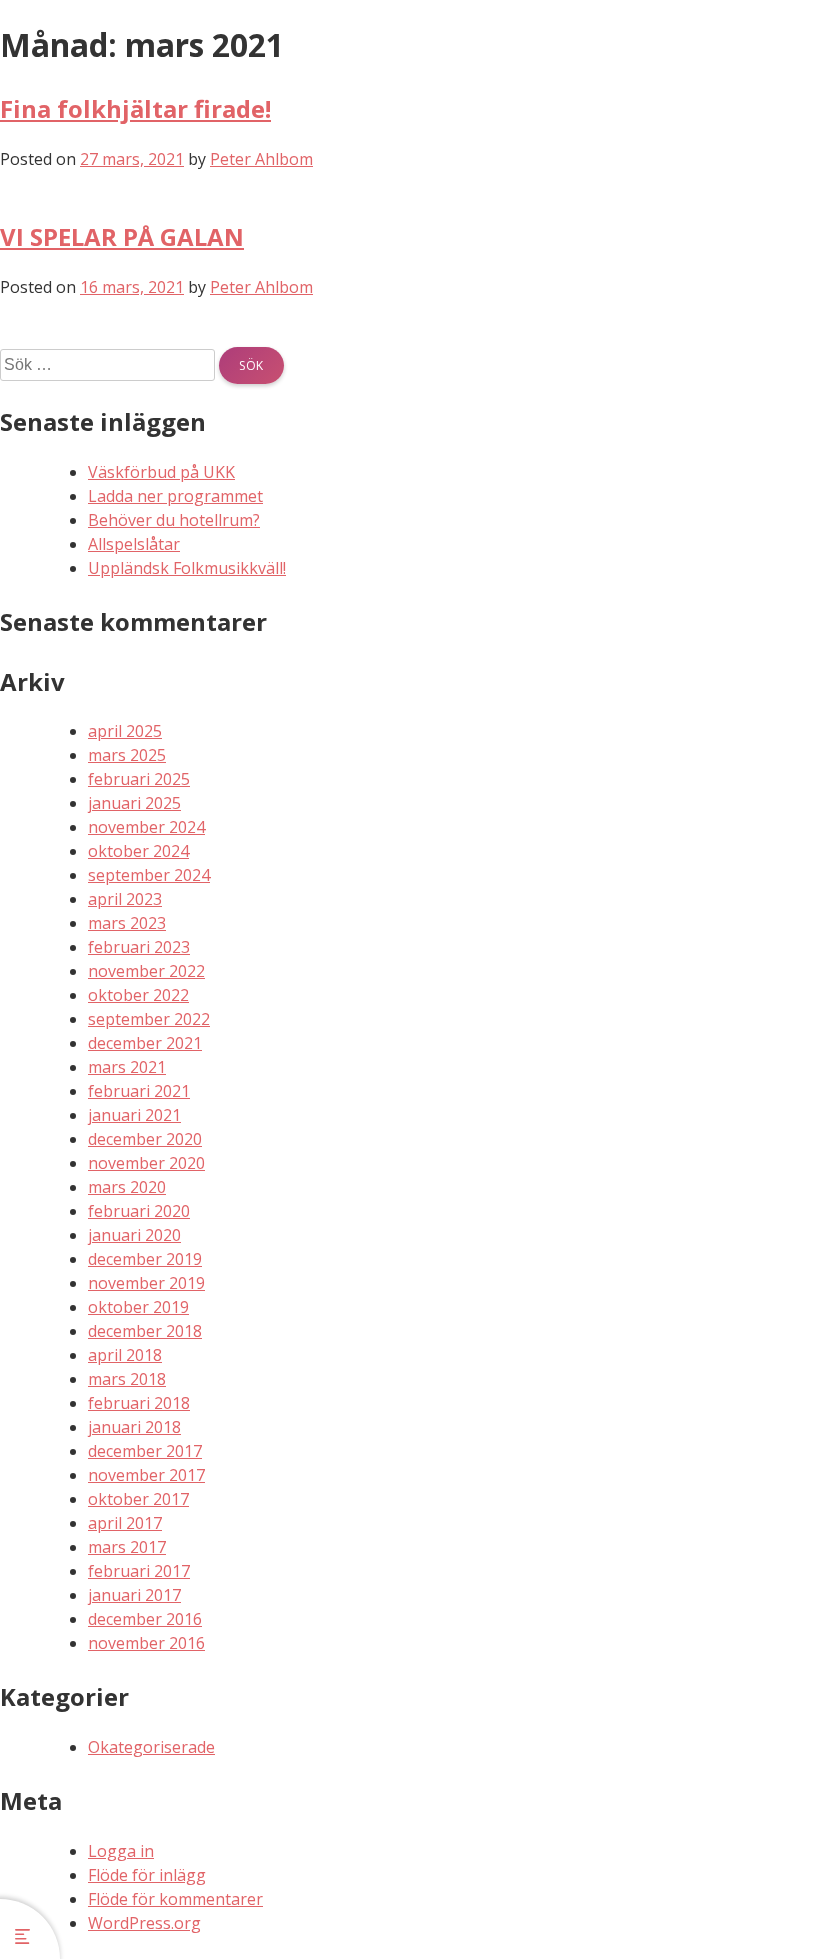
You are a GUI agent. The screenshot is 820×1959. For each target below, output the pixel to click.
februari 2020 (139, 1211)
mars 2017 (127, 1547)
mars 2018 (127, 1379)
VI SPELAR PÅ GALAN (122, 236)
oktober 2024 (138, 851)
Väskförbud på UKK (161, 472)
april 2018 (125, 1355)
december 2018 (145, 1331)
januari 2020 (134, 1235)
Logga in (121, 1851)
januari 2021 (134, 1115)
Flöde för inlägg (147, 1875)
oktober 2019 (138, 1307)
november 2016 (146, 1643)
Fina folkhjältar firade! (135, 108)
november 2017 (146, 1475)
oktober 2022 (138, 995)
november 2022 (146, 971)
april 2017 (125, 1523)
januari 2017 (134, 1595)
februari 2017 (139, 1571)
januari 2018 (134, 1427)
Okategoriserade (151, 1747)
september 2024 (149, 875)
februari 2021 (139, 1091)
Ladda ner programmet (175, 496)
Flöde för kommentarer (175, 1899)
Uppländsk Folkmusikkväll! (187, 568)
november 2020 (146, 1163)
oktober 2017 (138, 1499)
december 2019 (145, 1259)
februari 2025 (139, 779)
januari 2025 (134, 803)
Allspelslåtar (134, 544)
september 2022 (149, 1019)
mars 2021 (127, 1067)
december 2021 (145, 1043)
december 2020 (145, 1139)
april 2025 (125, 731)
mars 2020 (127, 1187)
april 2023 (125, 899)
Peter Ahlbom (261, 159)
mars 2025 (127, 755)
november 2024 (146, 827)
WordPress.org (144, 1923)
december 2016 (145, 1619)
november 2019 (146, 1283)
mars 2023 (127, 923)
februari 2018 (139, 1403)
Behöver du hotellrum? (174, 520)
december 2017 (145, 1451)
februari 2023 (139, 947)
